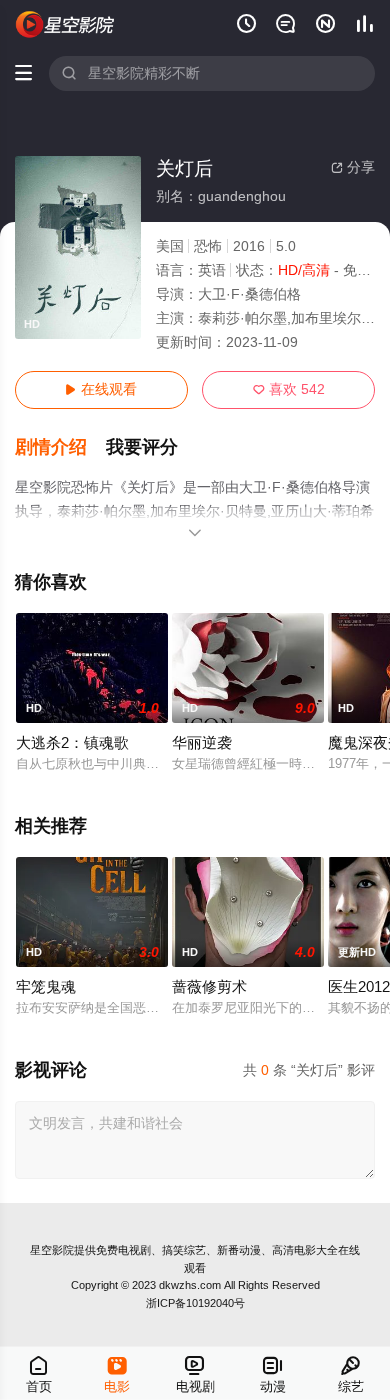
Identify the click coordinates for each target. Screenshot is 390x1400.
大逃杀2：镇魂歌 (72, 743)
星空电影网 (65, 24)
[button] (61, 447)
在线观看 (101, 389)
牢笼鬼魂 (46, 987)
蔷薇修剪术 (209, 987)
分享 (353, 167)
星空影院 (52, 1250)
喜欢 (289, 389)
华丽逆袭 (202, 743)
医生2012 (359, 987)
